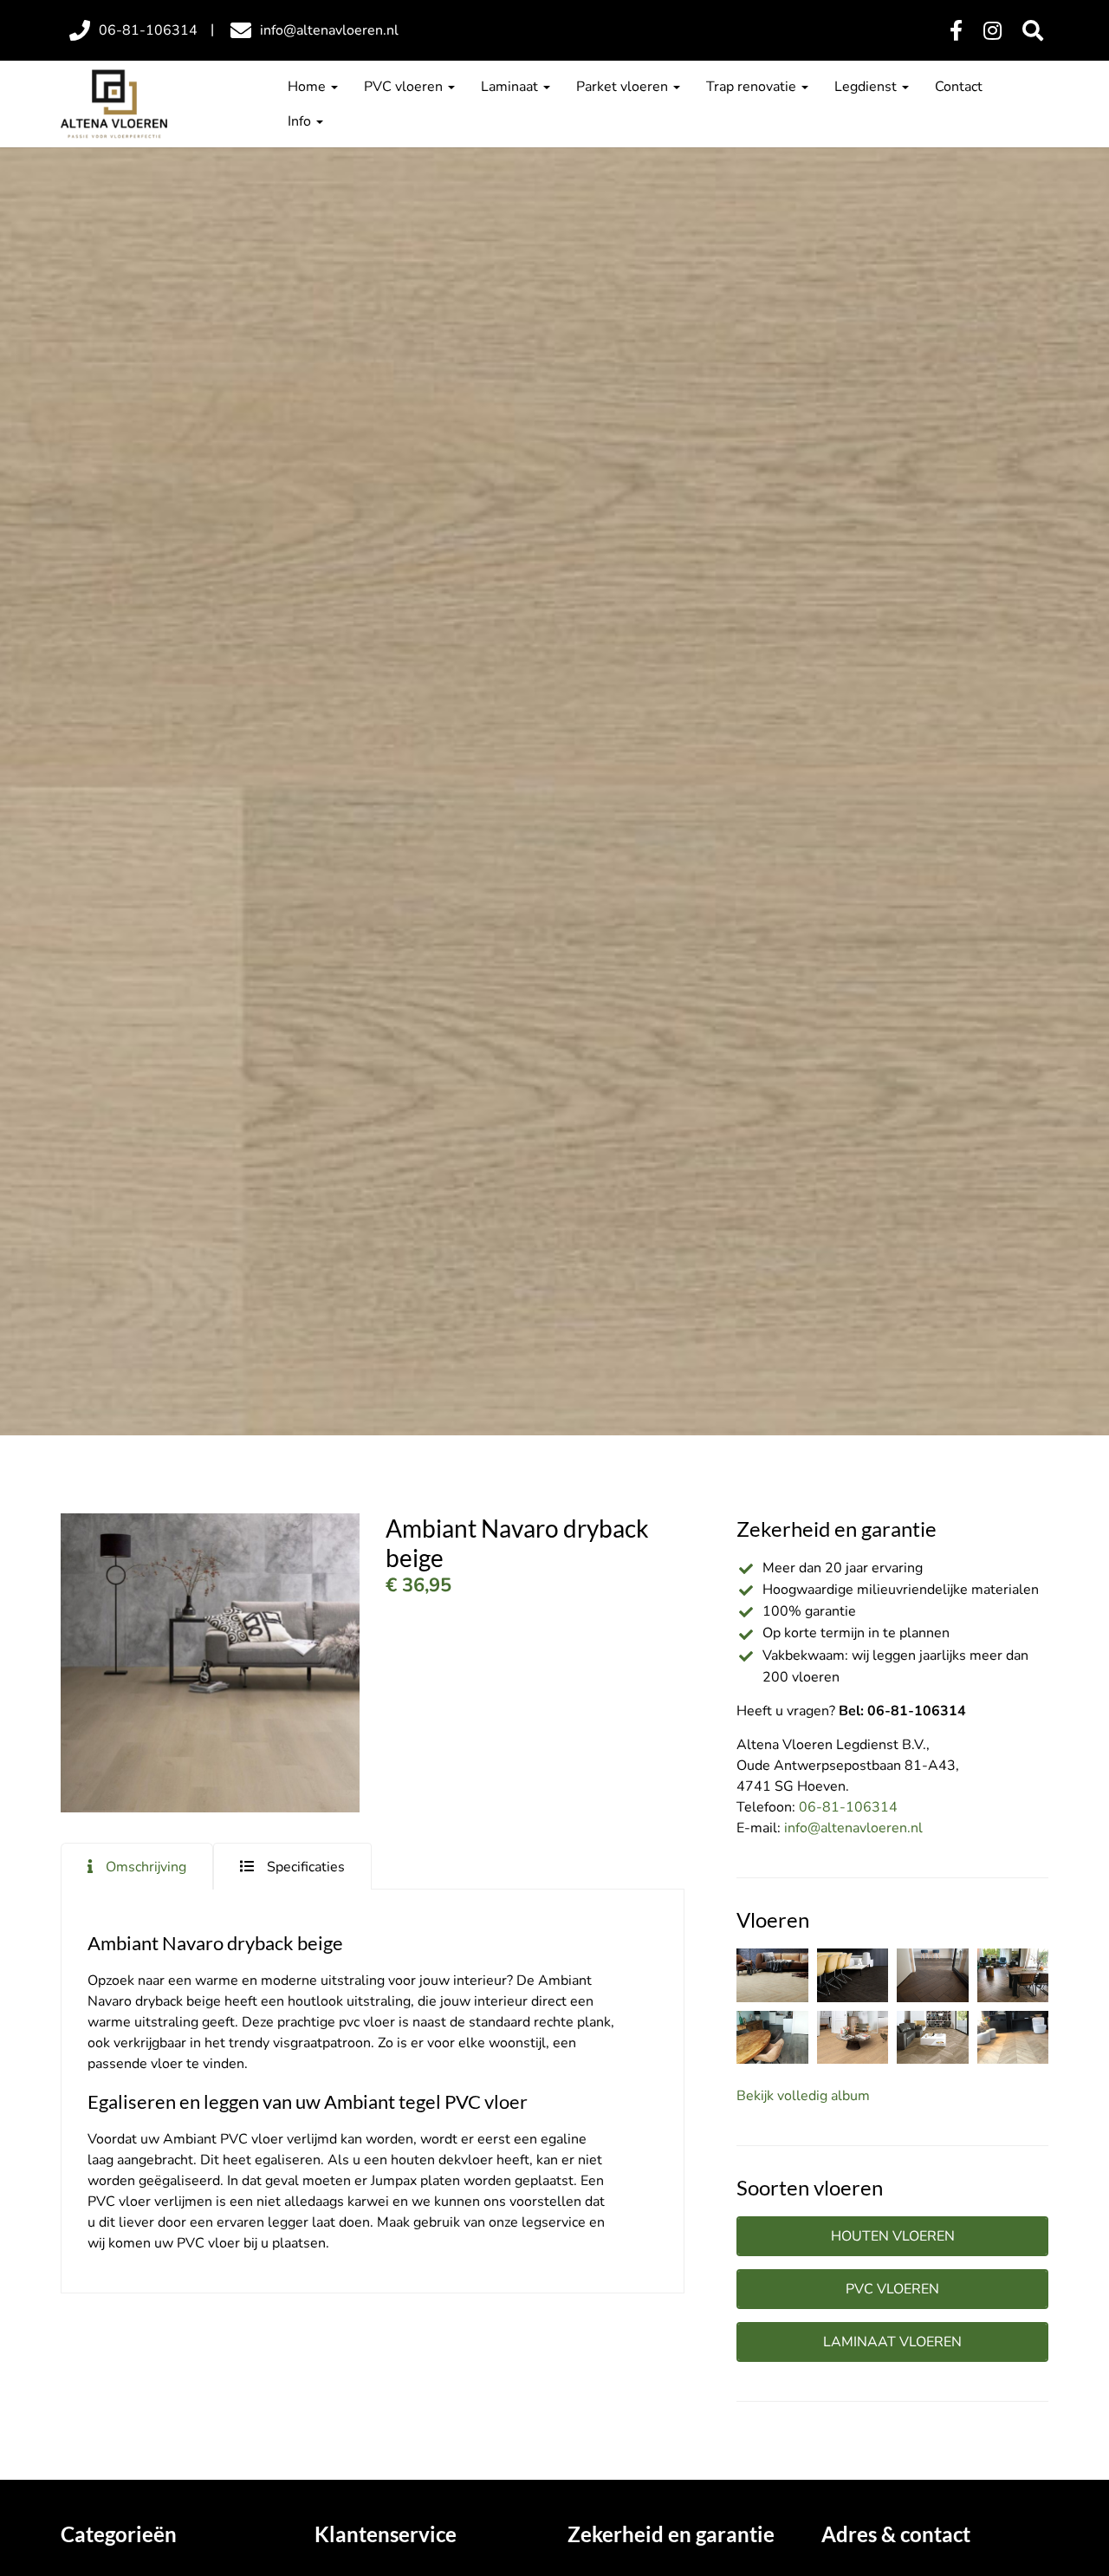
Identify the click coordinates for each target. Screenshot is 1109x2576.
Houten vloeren (893, 2236)
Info (301, 121)
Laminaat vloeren (892, 2342)
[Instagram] (992, 31)
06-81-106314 (848, 1807)
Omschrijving (146, 1867)
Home (308, 87)
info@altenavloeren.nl (853, 1828)
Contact (959, 87)
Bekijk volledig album (803, 2096)
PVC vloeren (405, 87)
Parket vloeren (624, 87)
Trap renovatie (753, 87)
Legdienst (867, 87)
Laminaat (511, 87)
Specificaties (306, 1867)
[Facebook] (956, 31)
